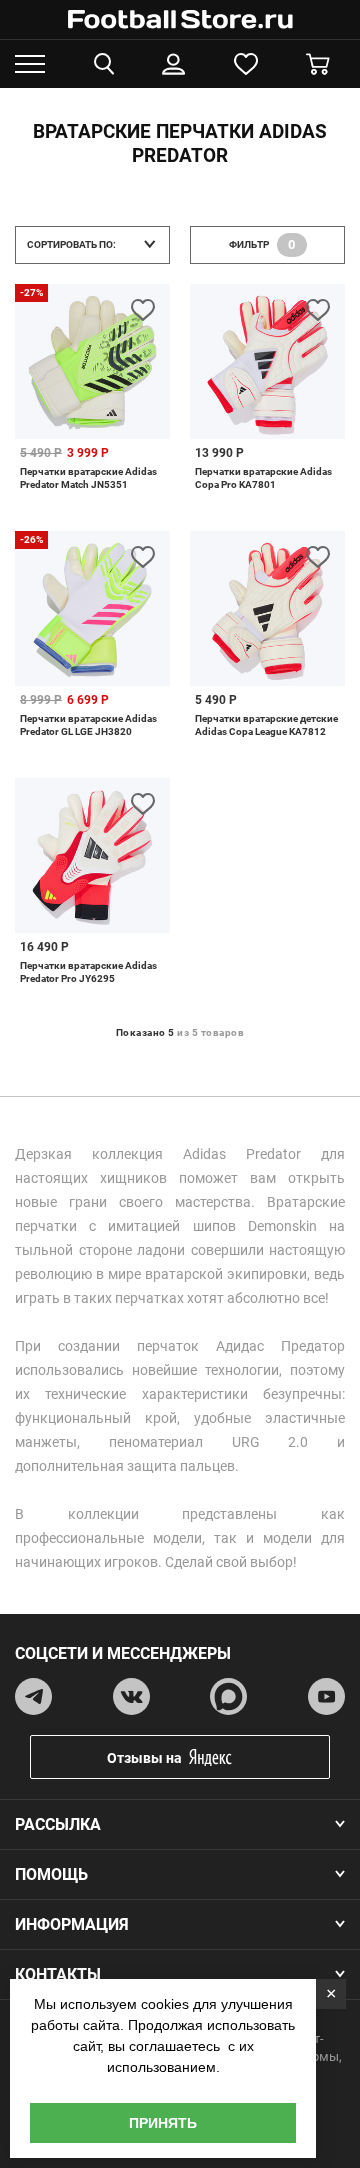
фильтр (262, 244)
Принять (163, 2123)
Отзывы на (144, 1758)
